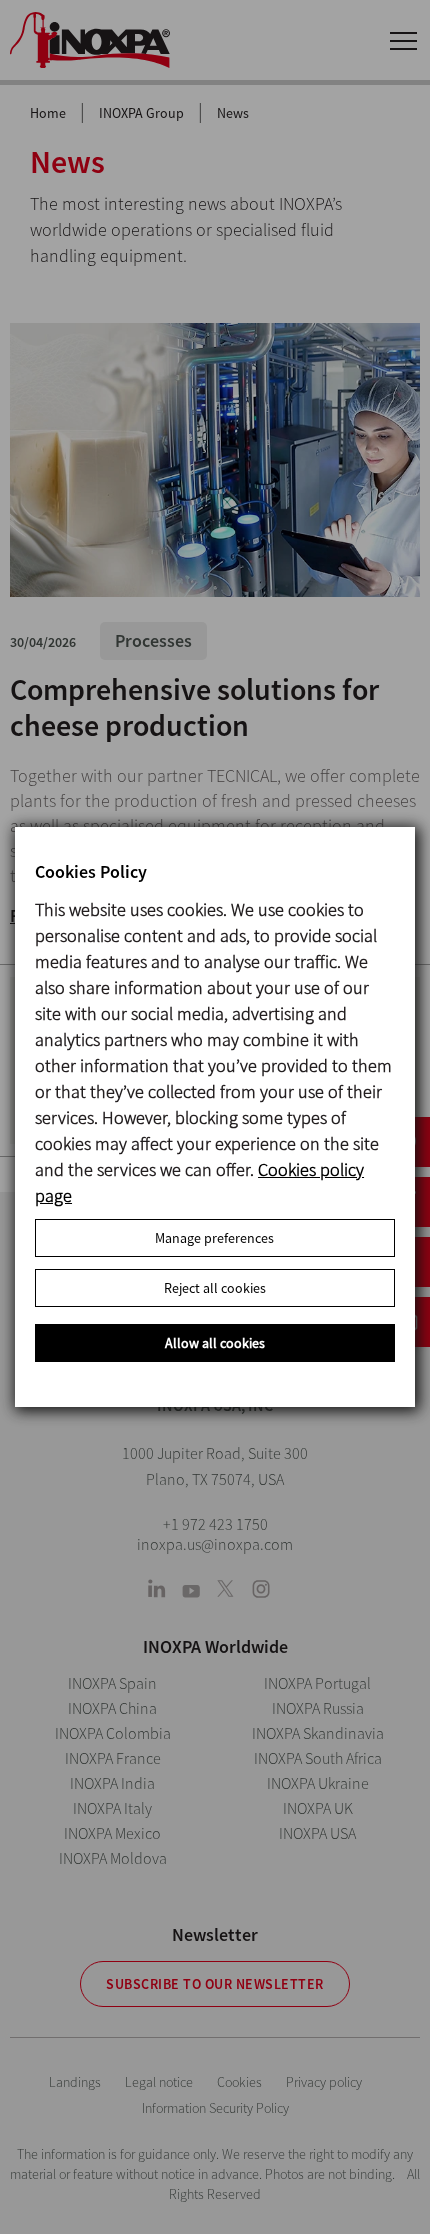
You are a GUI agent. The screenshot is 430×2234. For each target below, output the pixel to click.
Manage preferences (214, 1238)
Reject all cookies (215, 1288)
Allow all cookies (215, 1343)
